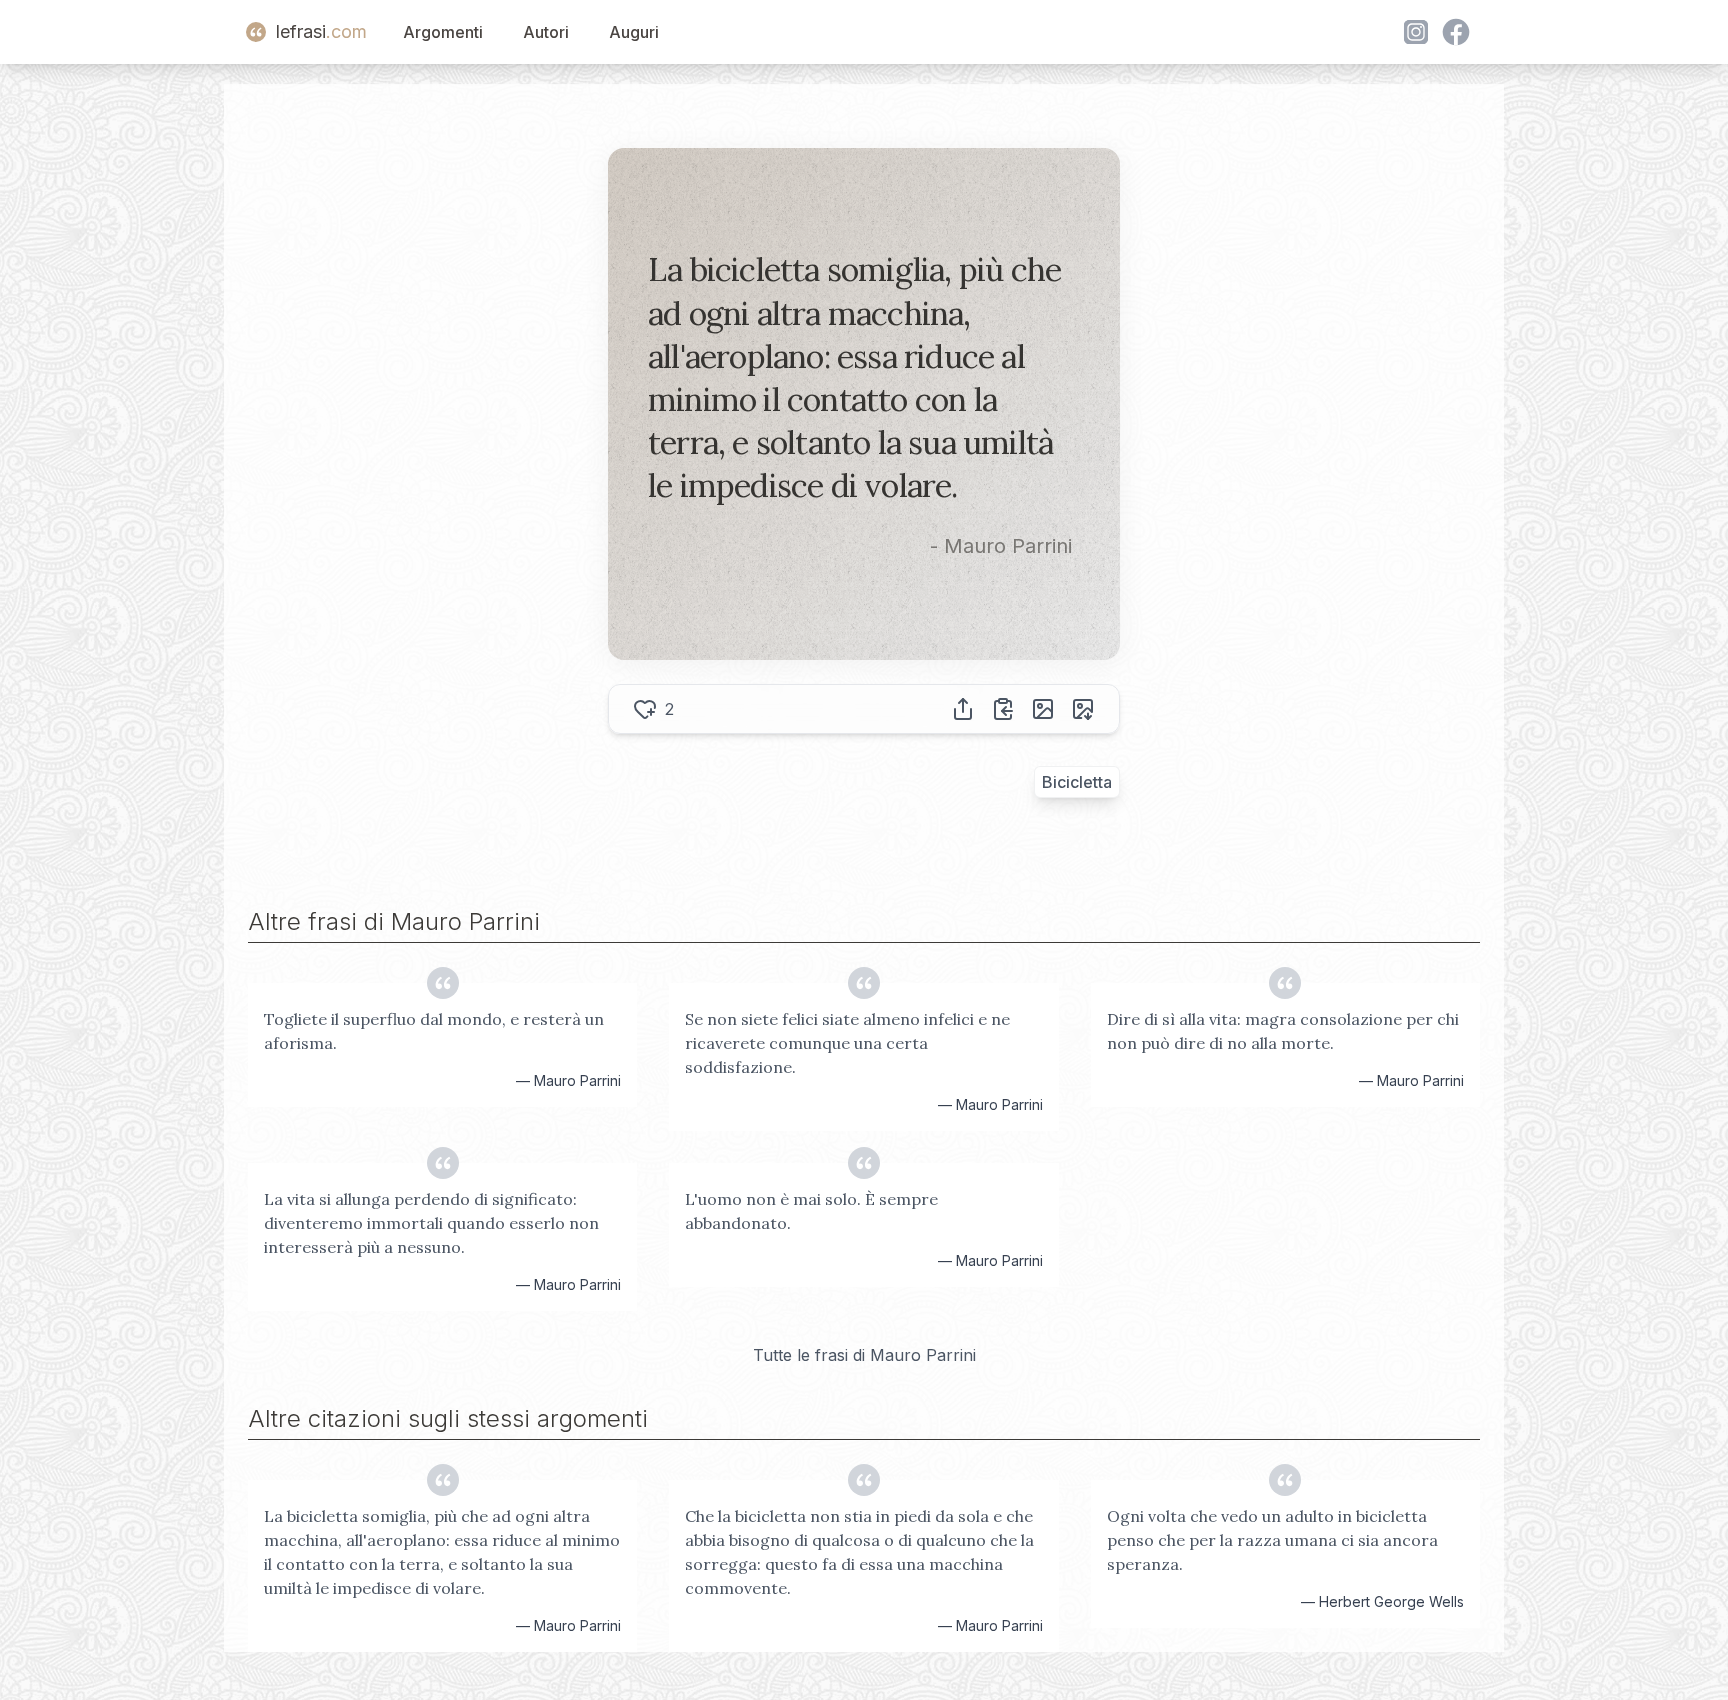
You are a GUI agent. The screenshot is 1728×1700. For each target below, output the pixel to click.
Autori (546, 32)
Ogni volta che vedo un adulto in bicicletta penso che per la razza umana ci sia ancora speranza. (1272, 1540)
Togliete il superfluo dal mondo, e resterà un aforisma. (434, 1031)
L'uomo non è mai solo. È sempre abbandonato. (811, 1211)
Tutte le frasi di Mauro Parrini (864, 1355)
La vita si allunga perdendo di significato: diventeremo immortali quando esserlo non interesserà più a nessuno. (431, 1223)
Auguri (634, 32)
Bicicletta (1077, 782)
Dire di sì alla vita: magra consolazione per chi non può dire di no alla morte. (1283, 1031)
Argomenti (443, 32)
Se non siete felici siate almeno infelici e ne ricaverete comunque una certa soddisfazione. (847, 1043)
